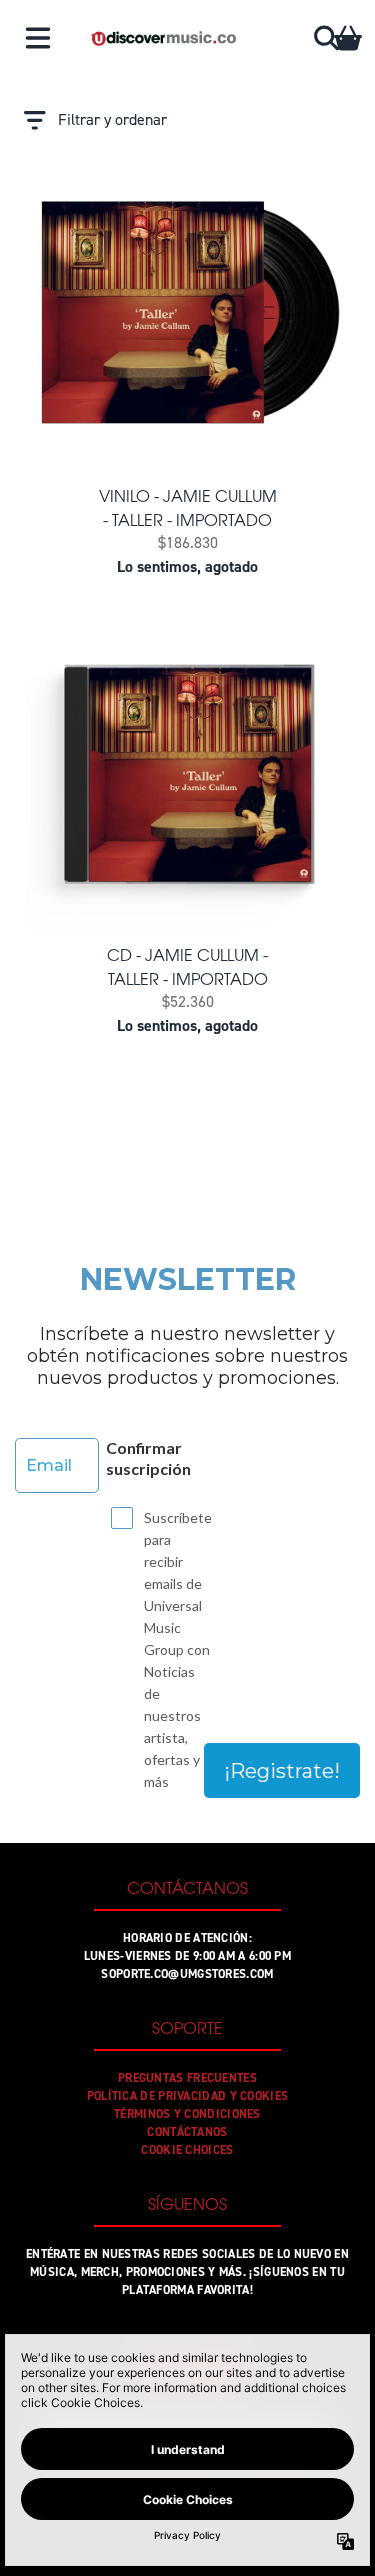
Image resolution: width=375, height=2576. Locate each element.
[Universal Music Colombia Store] (163, 38)
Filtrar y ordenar (112, 119)
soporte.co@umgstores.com (187, 1974)
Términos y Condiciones (187, 2114)
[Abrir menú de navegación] (38, 38)
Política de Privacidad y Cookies (188, 2096)
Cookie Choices (187, 2150)
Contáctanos (187, 2132)
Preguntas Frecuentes (187, 2078)
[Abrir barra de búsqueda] (325, 38)
